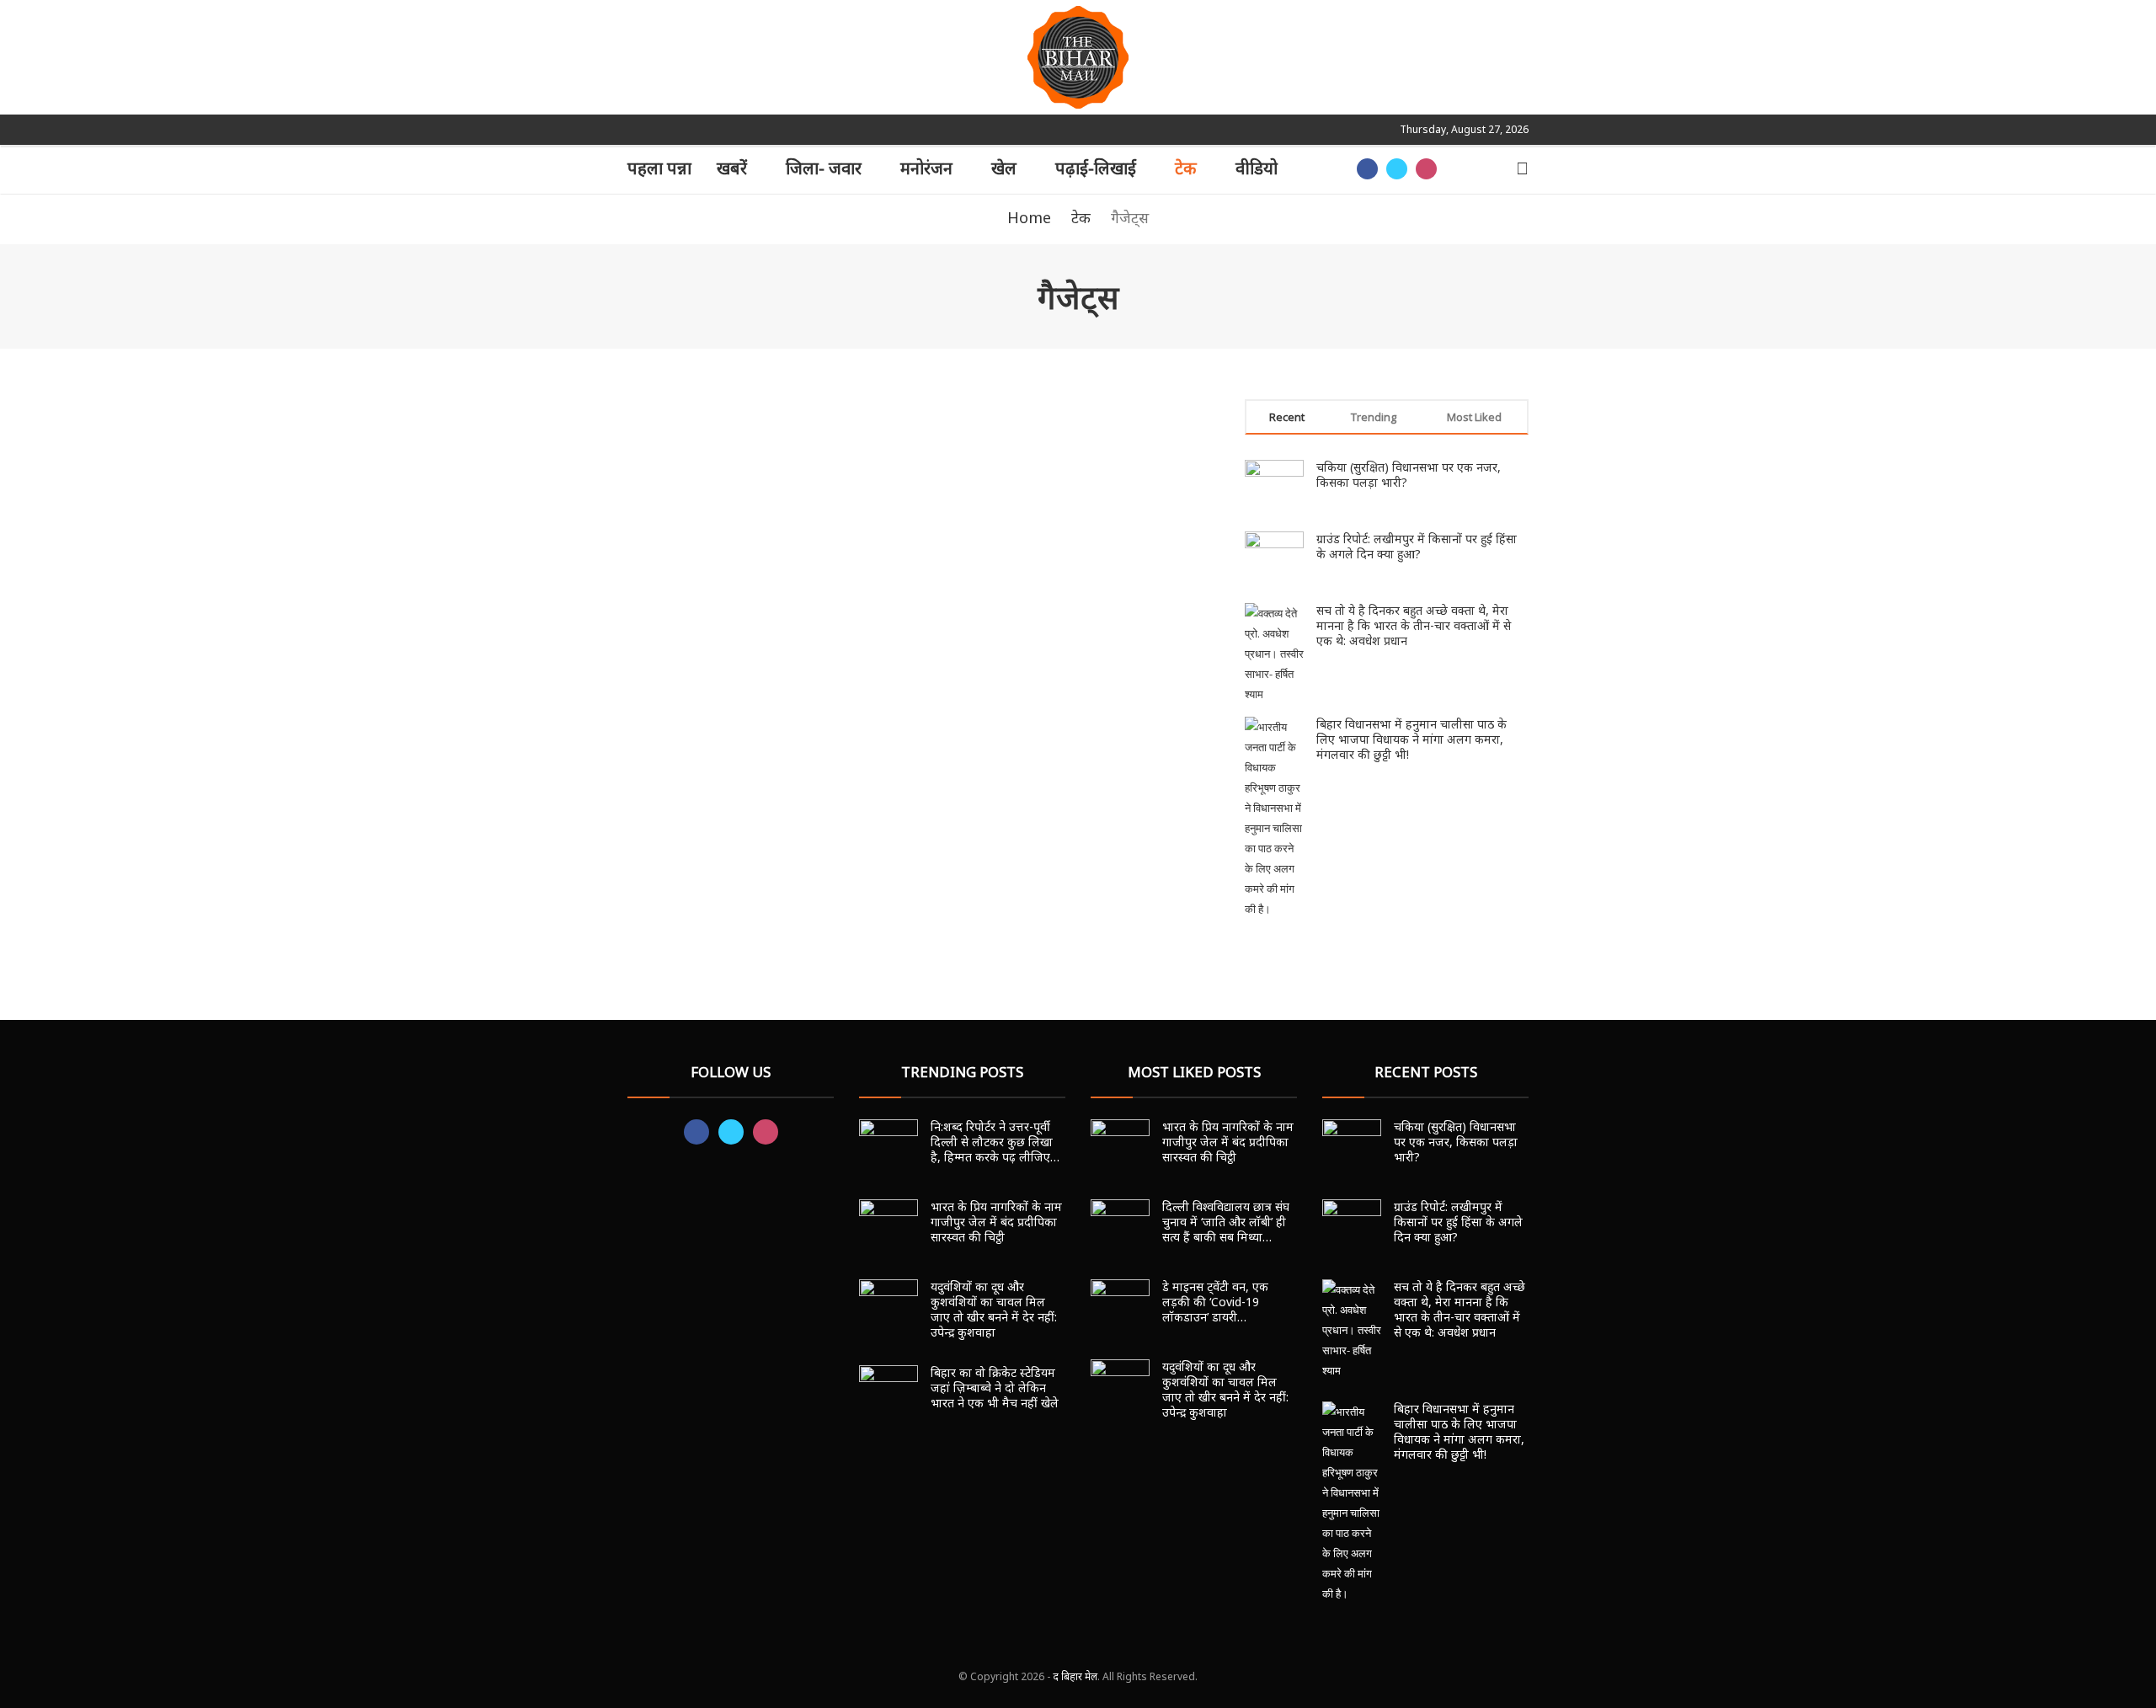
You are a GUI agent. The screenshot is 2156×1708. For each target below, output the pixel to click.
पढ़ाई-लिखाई (1096, 168)
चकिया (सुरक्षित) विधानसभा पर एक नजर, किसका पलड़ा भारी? (1409, 475)
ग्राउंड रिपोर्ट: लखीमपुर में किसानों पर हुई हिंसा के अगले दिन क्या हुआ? (1417, 546)
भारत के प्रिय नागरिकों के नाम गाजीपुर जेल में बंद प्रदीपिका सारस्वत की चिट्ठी (996, 1222)
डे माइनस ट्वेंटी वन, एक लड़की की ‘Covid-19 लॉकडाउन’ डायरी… (1215, 1302)
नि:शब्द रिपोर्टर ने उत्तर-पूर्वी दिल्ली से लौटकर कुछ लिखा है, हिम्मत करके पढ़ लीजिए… (995, 1142)
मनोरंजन (926, 168)
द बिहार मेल (1075, 1676)
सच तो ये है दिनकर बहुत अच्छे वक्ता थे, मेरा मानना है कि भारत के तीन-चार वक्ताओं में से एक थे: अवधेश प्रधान (1414, 625)
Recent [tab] (1287, 417)
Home (1029, 217)
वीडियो (1257, 168)
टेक (1186, 168)
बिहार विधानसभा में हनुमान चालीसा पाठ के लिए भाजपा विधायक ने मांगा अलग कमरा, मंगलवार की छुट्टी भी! (1412, 739)
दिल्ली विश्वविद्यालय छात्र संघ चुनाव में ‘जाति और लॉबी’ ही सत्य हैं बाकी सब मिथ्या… (1226, 1222)
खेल (1004, 168)
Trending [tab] (1374, 417)
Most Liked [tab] (1474, 417)
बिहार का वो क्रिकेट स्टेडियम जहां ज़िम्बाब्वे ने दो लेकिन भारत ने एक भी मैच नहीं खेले (995, 1388)
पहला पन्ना (659, 168)
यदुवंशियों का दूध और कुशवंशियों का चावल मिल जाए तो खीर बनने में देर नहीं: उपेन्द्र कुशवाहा (994, 1309)
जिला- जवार (824, 168)
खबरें (732, 168)
